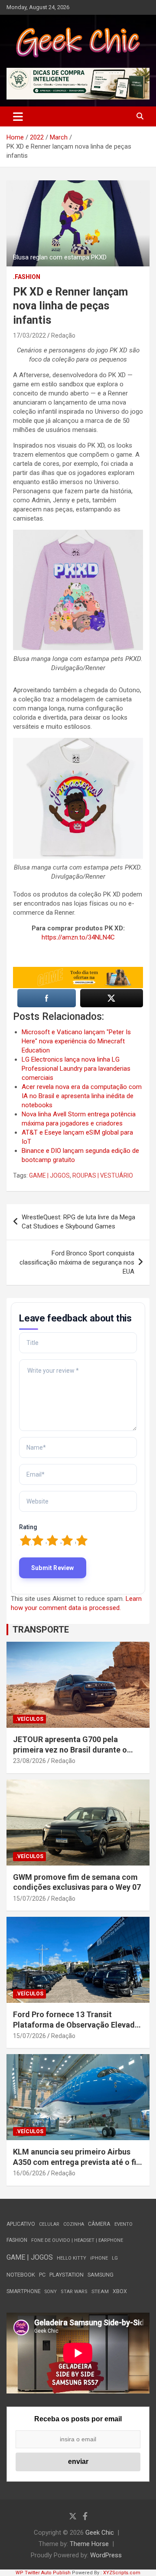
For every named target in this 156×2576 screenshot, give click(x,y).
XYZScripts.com (122, 2573)
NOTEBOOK (21, 2275)
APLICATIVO (21, 2224)
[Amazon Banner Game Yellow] (78, 971)
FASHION (17, 2240)
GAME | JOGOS (49, 1175)
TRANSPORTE (41, 1630)
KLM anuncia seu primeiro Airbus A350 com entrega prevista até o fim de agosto (78, 2162)
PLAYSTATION (67, 2275)
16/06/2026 (29, 2173)
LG (115, 2258)
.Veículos (29, 1719)
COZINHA (74, 2224)
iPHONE (99, 2258)
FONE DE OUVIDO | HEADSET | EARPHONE (77, 2240)
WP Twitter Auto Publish (43, 2573)
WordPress (106, 2555)
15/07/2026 (29, 1899)
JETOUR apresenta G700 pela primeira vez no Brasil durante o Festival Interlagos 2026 (70, 1749)
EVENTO (123, 2224)
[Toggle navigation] (18, 116)
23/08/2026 (29, 1761)
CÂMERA (99, 2224)
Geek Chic (100, 2533)
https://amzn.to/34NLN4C (78, 937)
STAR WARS (74, 2292)
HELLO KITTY (71, 2258)
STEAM (100, 2291)
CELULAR (49, 2224)
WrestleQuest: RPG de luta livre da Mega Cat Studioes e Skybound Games (78, 1222)
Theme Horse (89, 2544)
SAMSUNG (101, 2275)
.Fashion (27, 277)
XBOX (120, 2291)
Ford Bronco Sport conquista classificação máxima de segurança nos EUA (77, 1262)
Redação (63, 335)
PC (42, 2275)
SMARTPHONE (24, 2291)
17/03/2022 (29, 335)
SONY (51, 2292)
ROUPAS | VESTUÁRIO (103, 1175)
